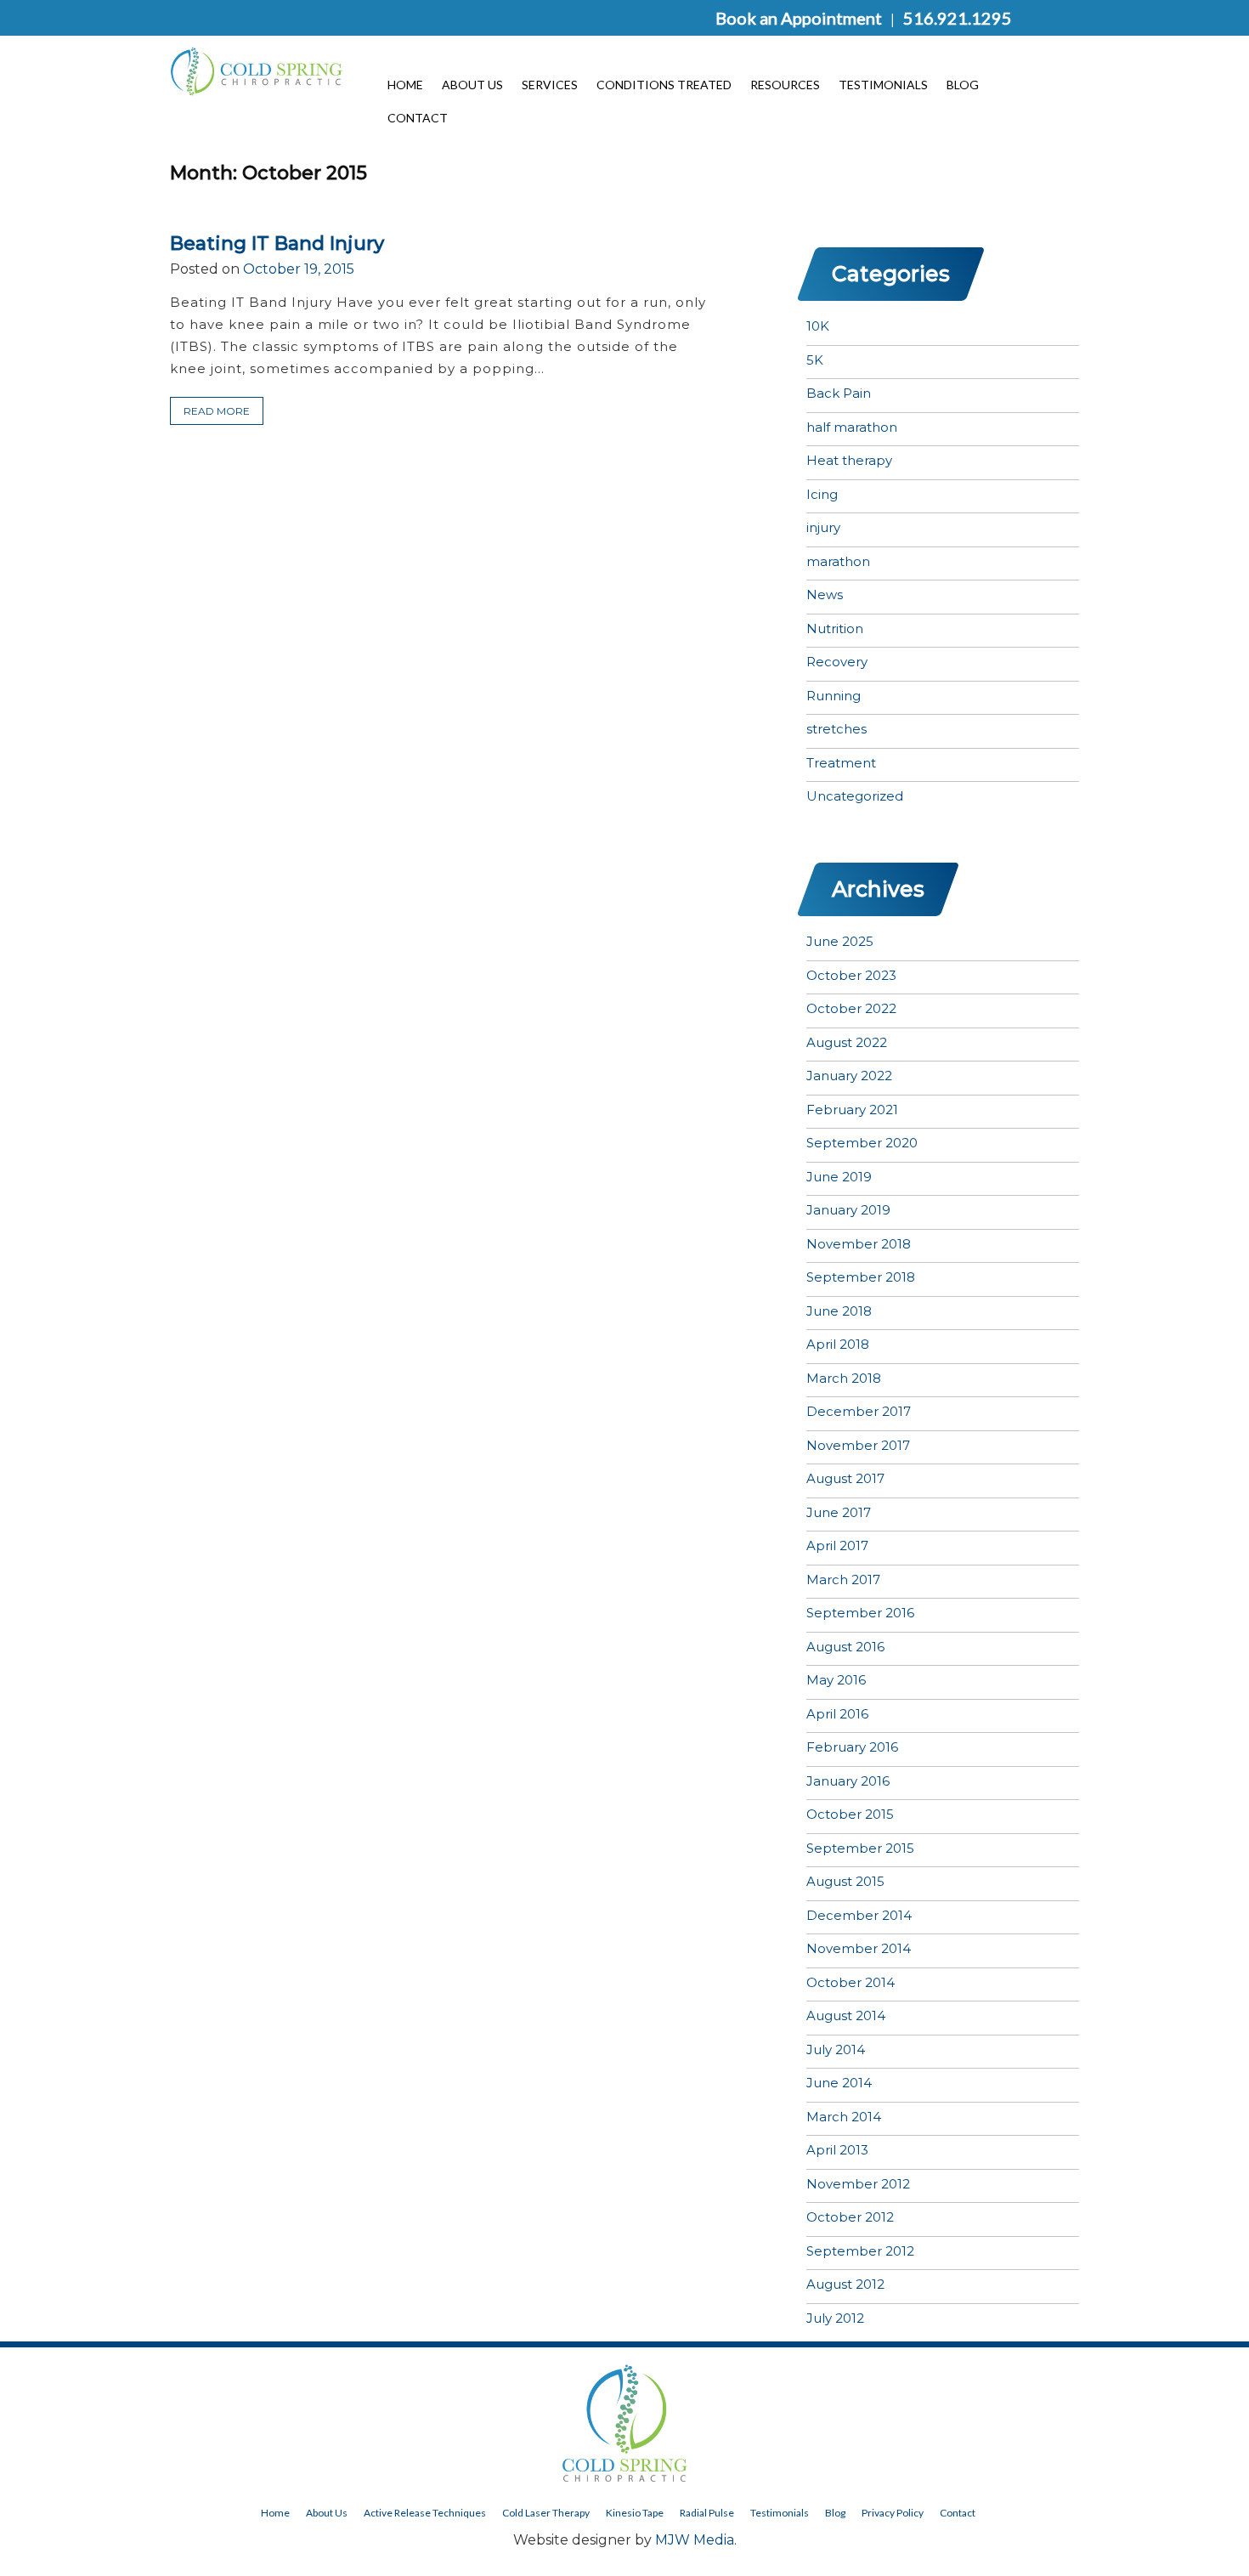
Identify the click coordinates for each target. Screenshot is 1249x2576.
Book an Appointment (799, 18)
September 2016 (860, 1613)
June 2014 (839, 2083)
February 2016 (852, 1747)
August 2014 (846, 2016)
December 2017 (859, 1411)
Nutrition (835, 628)
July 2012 (835, 2318)
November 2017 (858, 1445)
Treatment (841, 763)
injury (823, 527)
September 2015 (860, 1848)
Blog (963, 84)
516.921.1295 (958, 18)
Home (405, 84)
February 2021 (852, 1110)
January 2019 (848, 1210)
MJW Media (695, 2540)
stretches (836, 729)
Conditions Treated (664, 84)
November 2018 (859, 1244)
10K (818, 326)
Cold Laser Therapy (546, 2513)
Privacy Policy (893, 2513)
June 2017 (839, 1512)
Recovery (837, 662)
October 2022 (851, 1008)
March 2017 (843, 1580)
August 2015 (845, 1881)
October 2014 (851, 1982)
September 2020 (862, 1143)
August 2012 (845, 2284)
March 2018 (844, 1378)
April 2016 (837, 1714)
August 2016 (845, 1647)
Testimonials (883, 84)
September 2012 (860, 2251)
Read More (217, 411)
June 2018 (839, 1311)
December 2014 (859, 1915)
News (825, 594)
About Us (472, 84)
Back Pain (839, 393)
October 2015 (850, 1814)
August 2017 (845, 1478)
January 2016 (848, 1781)
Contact (418, 117)
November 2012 (858, 2184)
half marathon (852, 427)
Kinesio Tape (635, 2513)
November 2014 (859, 1948)
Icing (822, 494)
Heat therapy (849, 460)
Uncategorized (855, 796)
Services (550, 84)
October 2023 (851, 975)
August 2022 (847, 1042)
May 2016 (836, 1680)
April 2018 (838, 1344)
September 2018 (861, 1277)
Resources (785, 84)
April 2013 (837, 2150)
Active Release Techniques (425, 2513)
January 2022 (849, 1076)
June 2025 (840, 941)
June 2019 (839, 1177)
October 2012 (850, 2217)
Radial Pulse (707, 2513)
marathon (838, 561)
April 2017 (837, 1546)
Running (834, 696)
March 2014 (844, 2117)
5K (815, 360)
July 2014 (836, 2049)
